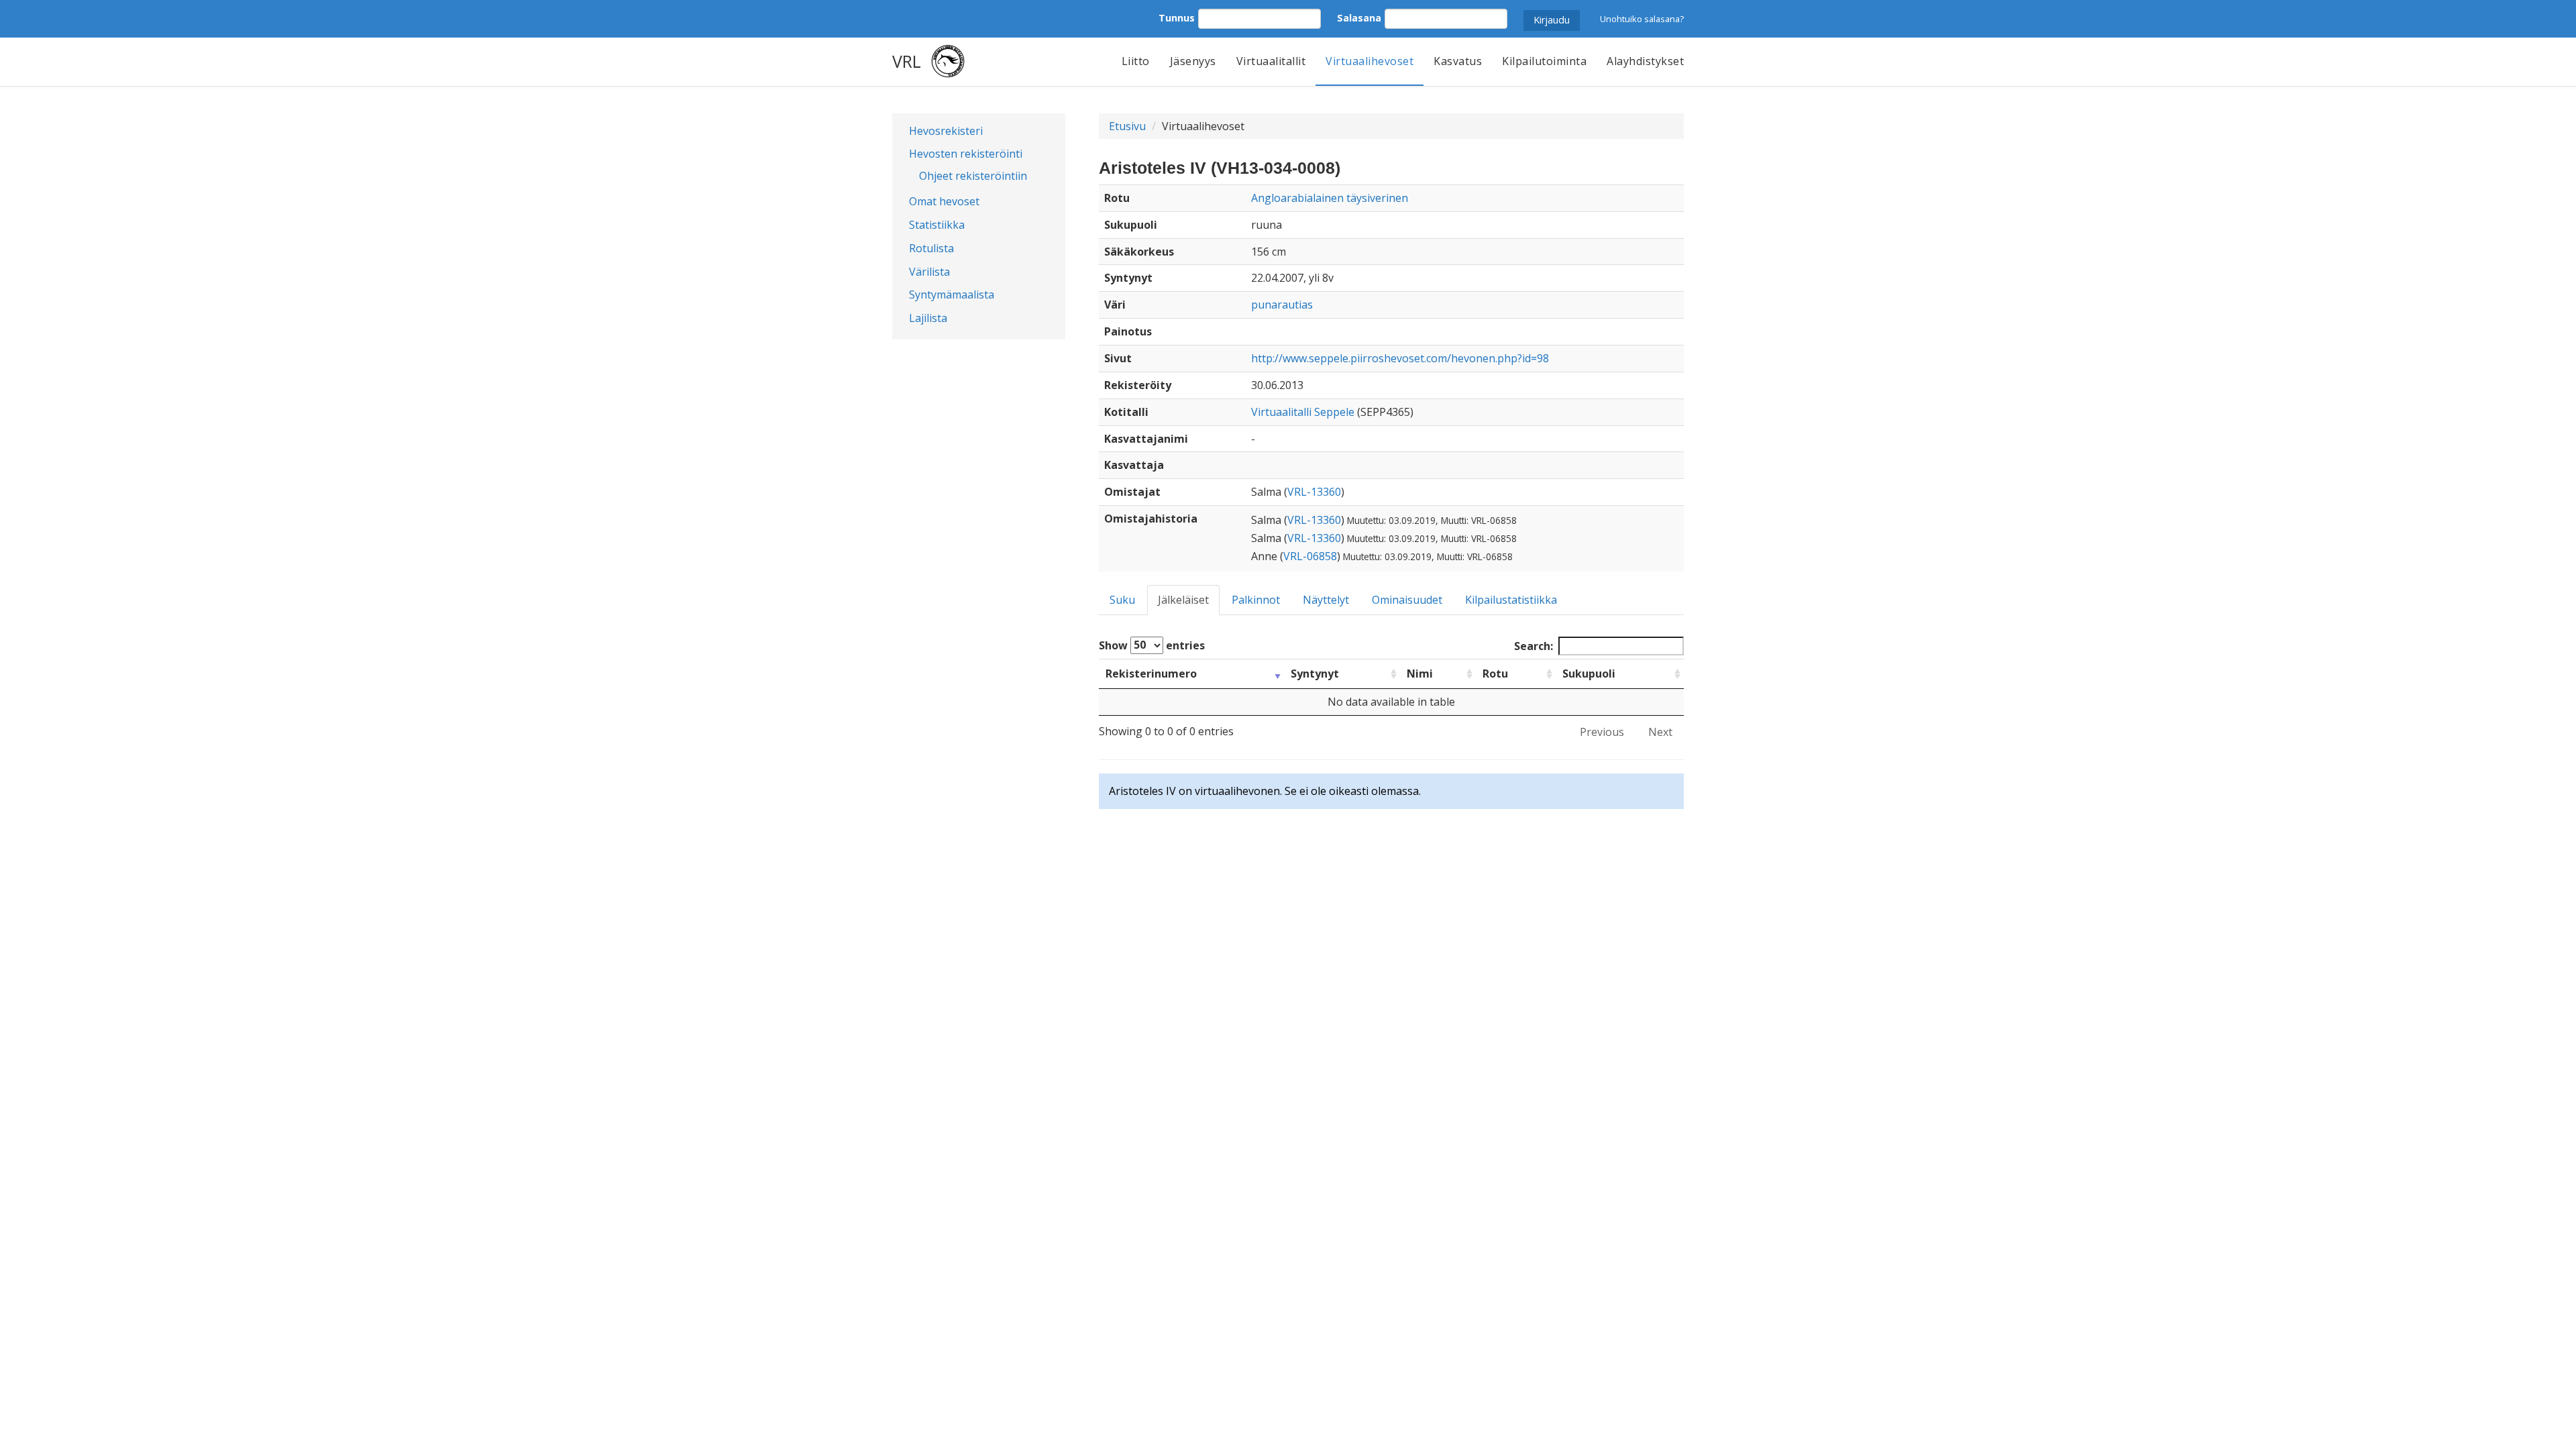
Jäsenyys (1193, 61)
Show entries (1152, 645)
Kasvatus (1458, 61)
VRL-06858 (1310, 556)
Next (1660, 732)
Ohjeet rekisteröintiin (973, 176)
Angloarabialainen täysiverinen (1330, 198)
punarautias (1282, 305)
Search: (1534, 646)
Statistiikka (937, 225)
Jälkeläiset (1183, 600)
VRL (907, 61)
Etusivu (1127, 126)
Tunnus (1177, 18)
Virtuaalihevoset (1370, 61)
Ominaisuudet (1407, 600)
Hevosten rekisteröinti (966, 154)
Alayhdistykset (1645, 61)
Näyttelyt (1326, 600)
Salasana (1359, 18)
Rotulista (931, 248)
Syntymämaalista (952, 294)
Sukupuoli (1589, 674)
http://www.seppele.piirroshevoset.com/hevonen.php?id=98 (1400, 358)
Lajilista (928, 318)
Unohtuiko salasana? (1642, 19)
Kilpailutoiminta (1544, 61)
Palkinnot (1256, 600)
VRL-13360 (1314, 492)
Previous (1602, 732)
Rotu (1495, 674)
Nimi (1420, 674)
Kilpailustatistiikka (1511, 600)
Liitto (1136, 61)
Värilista (929, 272)
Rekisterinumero (1151, 674)
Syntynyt (1315, 674)
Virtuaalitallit (1271, 61)
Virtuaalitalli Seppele (1303, 412)
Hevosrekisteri (946, 131)
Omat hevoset (944, 201)
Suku (1122, 600)
